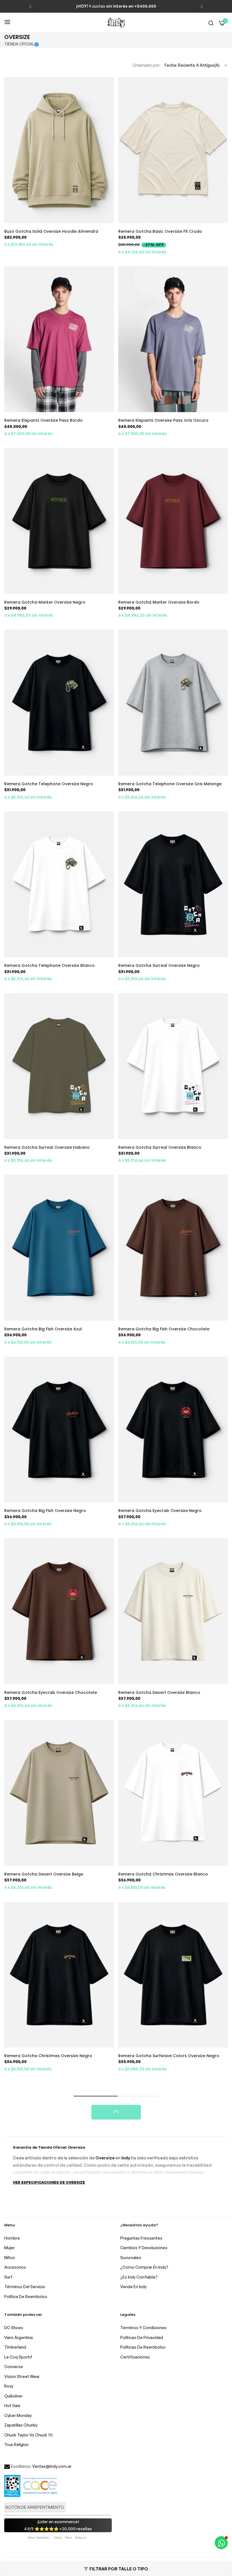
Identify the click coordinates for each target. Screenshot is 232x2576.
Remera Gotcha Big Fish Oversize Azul (43, 1329)
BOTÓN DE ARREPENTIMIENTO (35, 2507)
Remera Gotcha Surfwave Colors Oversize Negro (169, 2056)
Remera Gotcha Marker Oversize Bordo (159, 602)
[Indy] (116, 23)
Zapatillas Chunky (21, 2425)
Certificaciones (135, 2357)
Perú (68, 2538)
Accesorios (15, 2267)
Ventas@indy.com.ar (52, 2466)
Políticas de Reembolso (143, 2347)
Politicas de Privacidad (142, 2337)
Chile (58, 2538)
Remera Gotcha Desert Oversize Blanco (159, 1692)
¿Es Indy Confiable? (139, 2277)
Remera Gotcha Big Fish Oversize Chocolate (164, 1329)
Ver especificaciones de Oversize (49, 2182)
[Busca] (211, 23)
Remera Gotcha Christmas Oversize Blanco (163, 1874)
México (81, 2538)
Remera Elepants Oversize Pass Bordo (43, 420)
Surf (8, 2277)
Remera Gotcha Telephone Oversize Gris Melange (170, 784)
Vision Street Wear (22, 2376)
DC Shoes (14, 2328)
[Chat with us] (221, 2543)
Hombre (12, 2238)
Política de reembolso (26, 2297)
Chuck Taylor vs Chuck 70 (28, 2435)
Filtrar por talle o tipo (119, 2569)
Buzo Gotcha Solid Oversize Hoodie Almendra (51, 231)
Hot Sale (12, 2406)
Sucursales (131, 2258)
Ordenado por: (146, 65)
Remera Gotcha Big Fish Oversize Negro (45, 1511)
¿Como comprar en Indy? (144, 2267)
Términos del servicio (25, 2287)
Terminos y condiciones (143, 2328)
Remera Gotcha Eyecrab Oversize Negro (160, 1511)
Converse (14, 2367)
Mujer (9, 2248)
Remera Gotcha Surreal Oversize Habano (47, 1147)
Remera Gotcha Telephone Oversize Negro (49, 784)
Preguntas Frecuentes (141, 2238)
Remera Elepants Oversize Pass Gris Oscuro (163, 420)
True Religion (16, 2445)
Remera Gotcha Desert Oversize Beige (44, 1874)
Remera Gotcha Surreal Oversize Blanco (160, 1147)
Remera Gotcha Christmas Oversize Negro (48, 2056)
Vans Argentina (19, 2337)
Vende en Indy (133, 2287)
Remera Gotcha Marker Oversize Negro (45, 602)
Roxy (9, 2386)
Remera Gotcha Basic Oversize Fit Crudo (160, 231)
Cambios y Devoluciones (144, 2248)
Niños (10, 2258)
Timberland (15, 2347)
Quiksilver (13, 2396)
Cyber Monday (18, 2415)
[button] (30, 6)
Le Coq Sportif (18, 2357)
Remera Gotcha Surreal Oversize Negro (159, 965)
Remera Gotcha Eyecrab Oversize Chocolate (51, 1692)
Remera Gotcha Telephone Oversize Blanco (50, 965)
